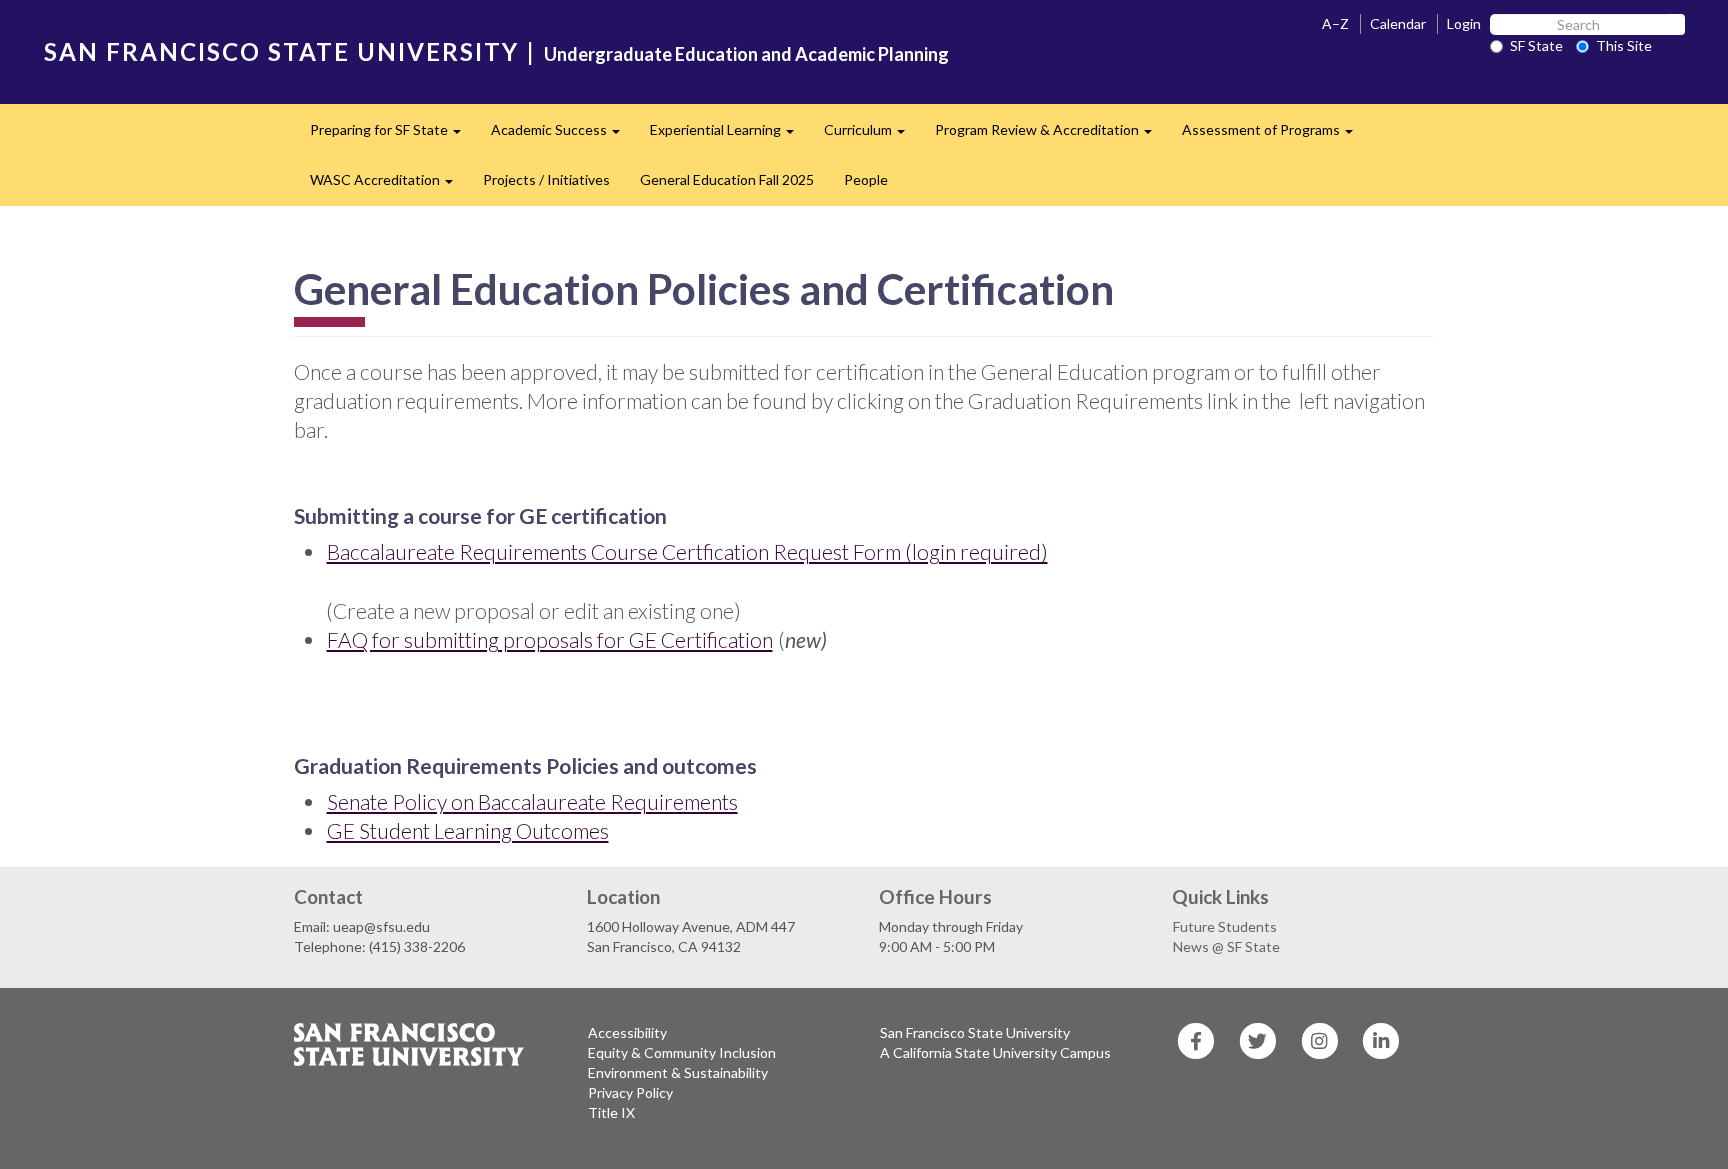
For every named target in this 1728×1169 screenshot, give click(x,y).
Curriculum (872, 135)
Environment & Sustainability (678, 1072)
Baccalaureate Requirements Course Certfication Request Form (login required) (687, 551)
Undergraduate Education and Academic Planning (746, 54)
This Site (1624, 45)
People (866, 179)
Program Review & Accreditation (1051, 135)
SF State (1536, 45)
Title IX (611, 1112)
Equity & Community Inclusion (682, 1052)
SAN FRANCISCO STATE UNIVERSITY (281, 51)
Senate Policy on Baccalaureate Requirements (532, 801)
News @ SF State (1226, 946)
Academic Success (563, 135)
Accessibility (627, 1032)
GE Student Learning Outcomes (468, 830)
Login (1464, 23)
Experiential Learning (729, 135)
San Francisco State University (975, 1032)
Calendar (1398, 23)
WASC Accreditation (389, 185)
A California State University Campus (995, 1052)
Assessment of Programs (1275, 135)
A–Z (1335, 23)
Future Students (1225, 926)
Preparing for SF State (393, 135)
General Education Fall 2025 (727, 179)
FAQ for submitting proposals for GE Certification (550, 639)
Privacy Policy (630, 1092)
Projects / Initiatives (546, 179)
